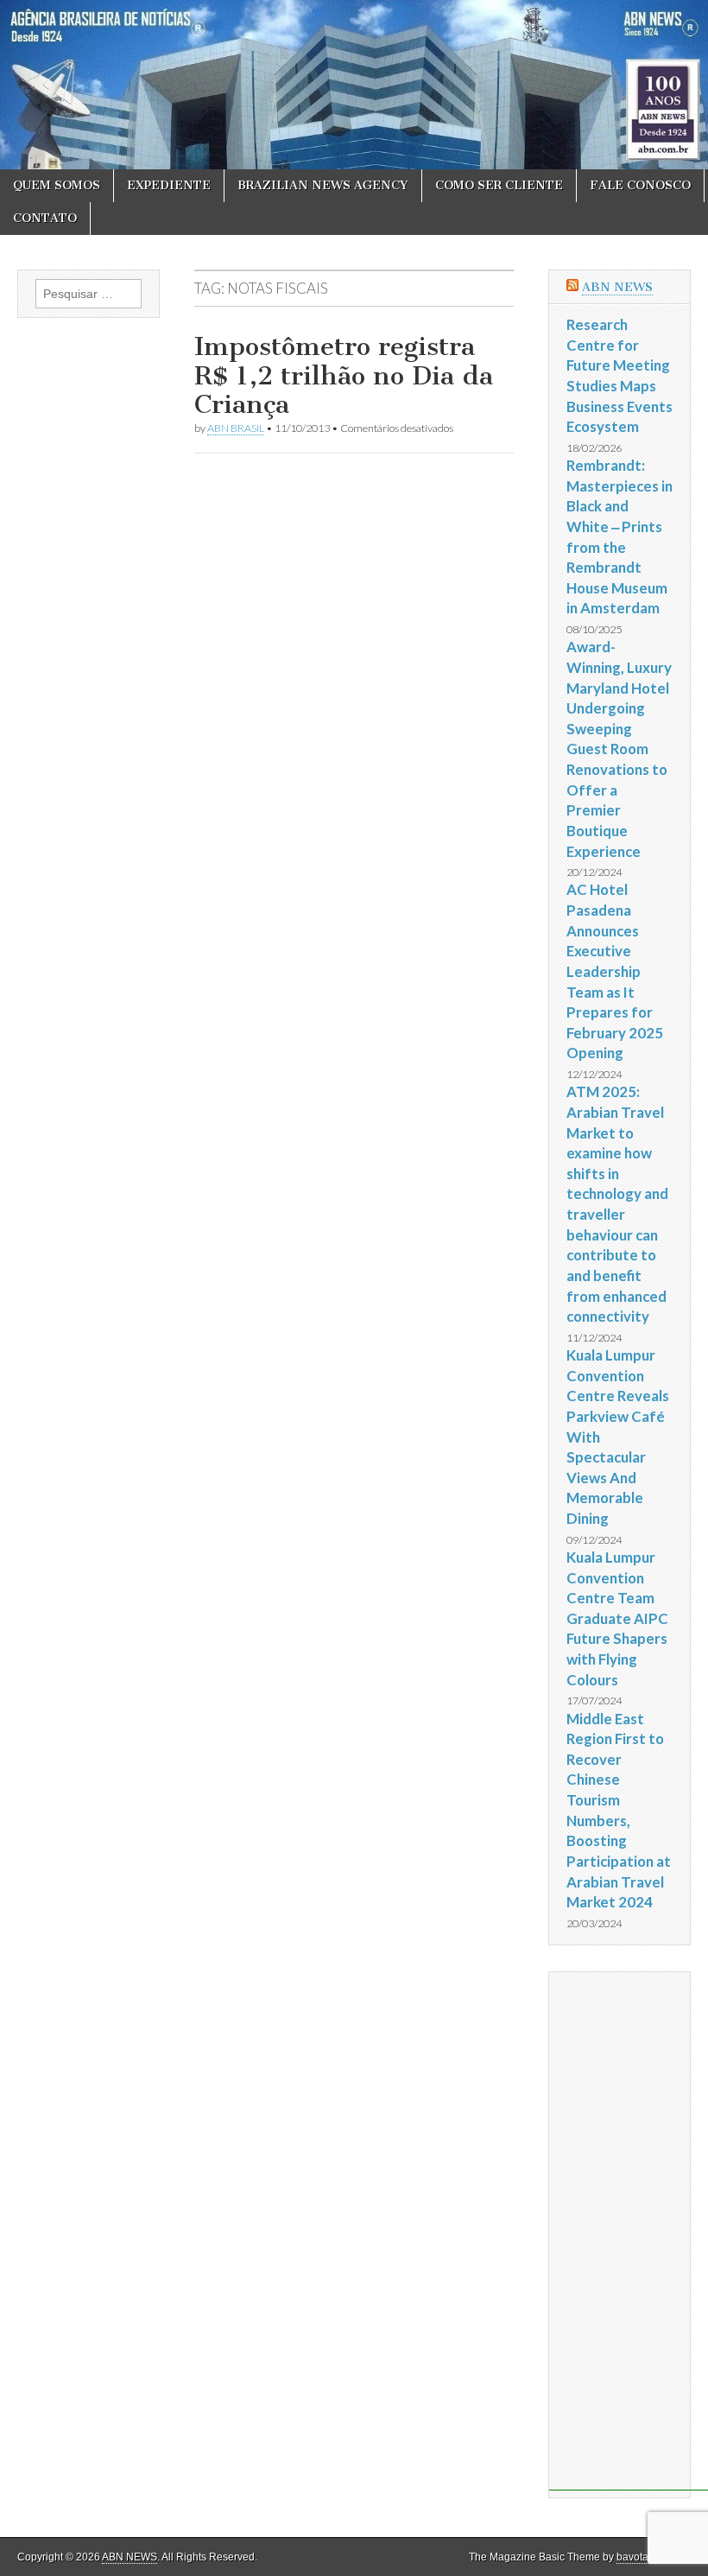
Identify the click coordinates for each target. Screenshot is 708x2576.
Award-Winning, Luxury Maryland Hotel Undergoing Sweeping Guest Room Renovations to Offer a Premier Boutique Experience (619, 749)
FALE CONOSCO (640, 185)
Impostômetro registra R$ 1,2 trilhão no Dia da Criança (344, 375)
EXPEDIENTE (169, 185)
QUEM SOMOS (57, 185)
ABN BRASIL (236, 428)
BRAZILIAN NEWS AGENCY (323, 185)
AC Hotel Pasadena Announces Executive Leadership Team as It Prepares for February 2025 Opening (615, 971)
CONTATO (45, 218)
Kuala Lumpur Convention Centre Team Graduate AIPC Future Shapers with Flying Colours (617, 1618)
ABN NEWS (617, 287)
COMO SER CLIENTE (499, 185)
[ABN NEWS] (354, 85)
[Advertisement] (629, 2231)
